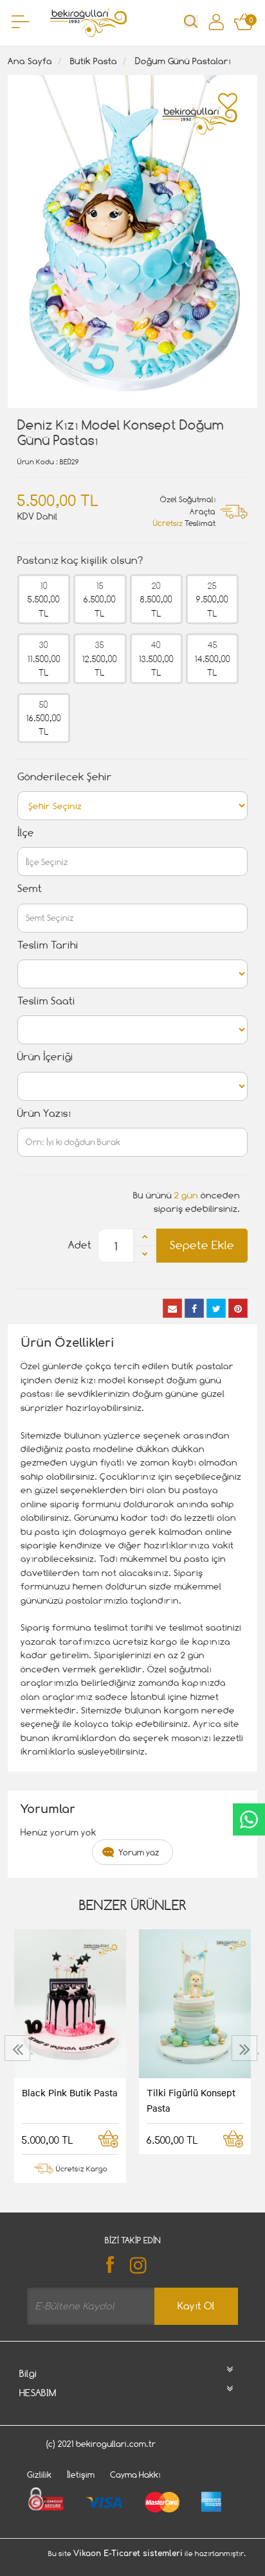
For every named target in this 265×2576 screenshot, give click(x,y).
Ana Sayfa (30, 61)
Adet (80, 1245)
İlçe (26, 833)
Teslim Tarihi (48, 945)
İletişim (81, 2475)
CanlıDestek (249, 1819)
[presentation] (19, 2048)
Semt (30, 889)
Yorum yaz (139, 1852)
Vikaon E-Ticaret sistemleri (128, 2554)
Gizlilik (39, 2475)
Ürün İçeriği (45, 1057)
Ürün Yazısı (44, 1113)
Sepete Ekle (202, 1245)
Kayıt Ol (196, 2306)
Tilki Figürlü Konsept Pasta (191, 2100)
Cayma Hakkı (135, 2475)
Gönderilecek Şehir (65, 777)
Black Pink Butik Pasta (70, 2092)
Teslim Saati (46, 1001)
